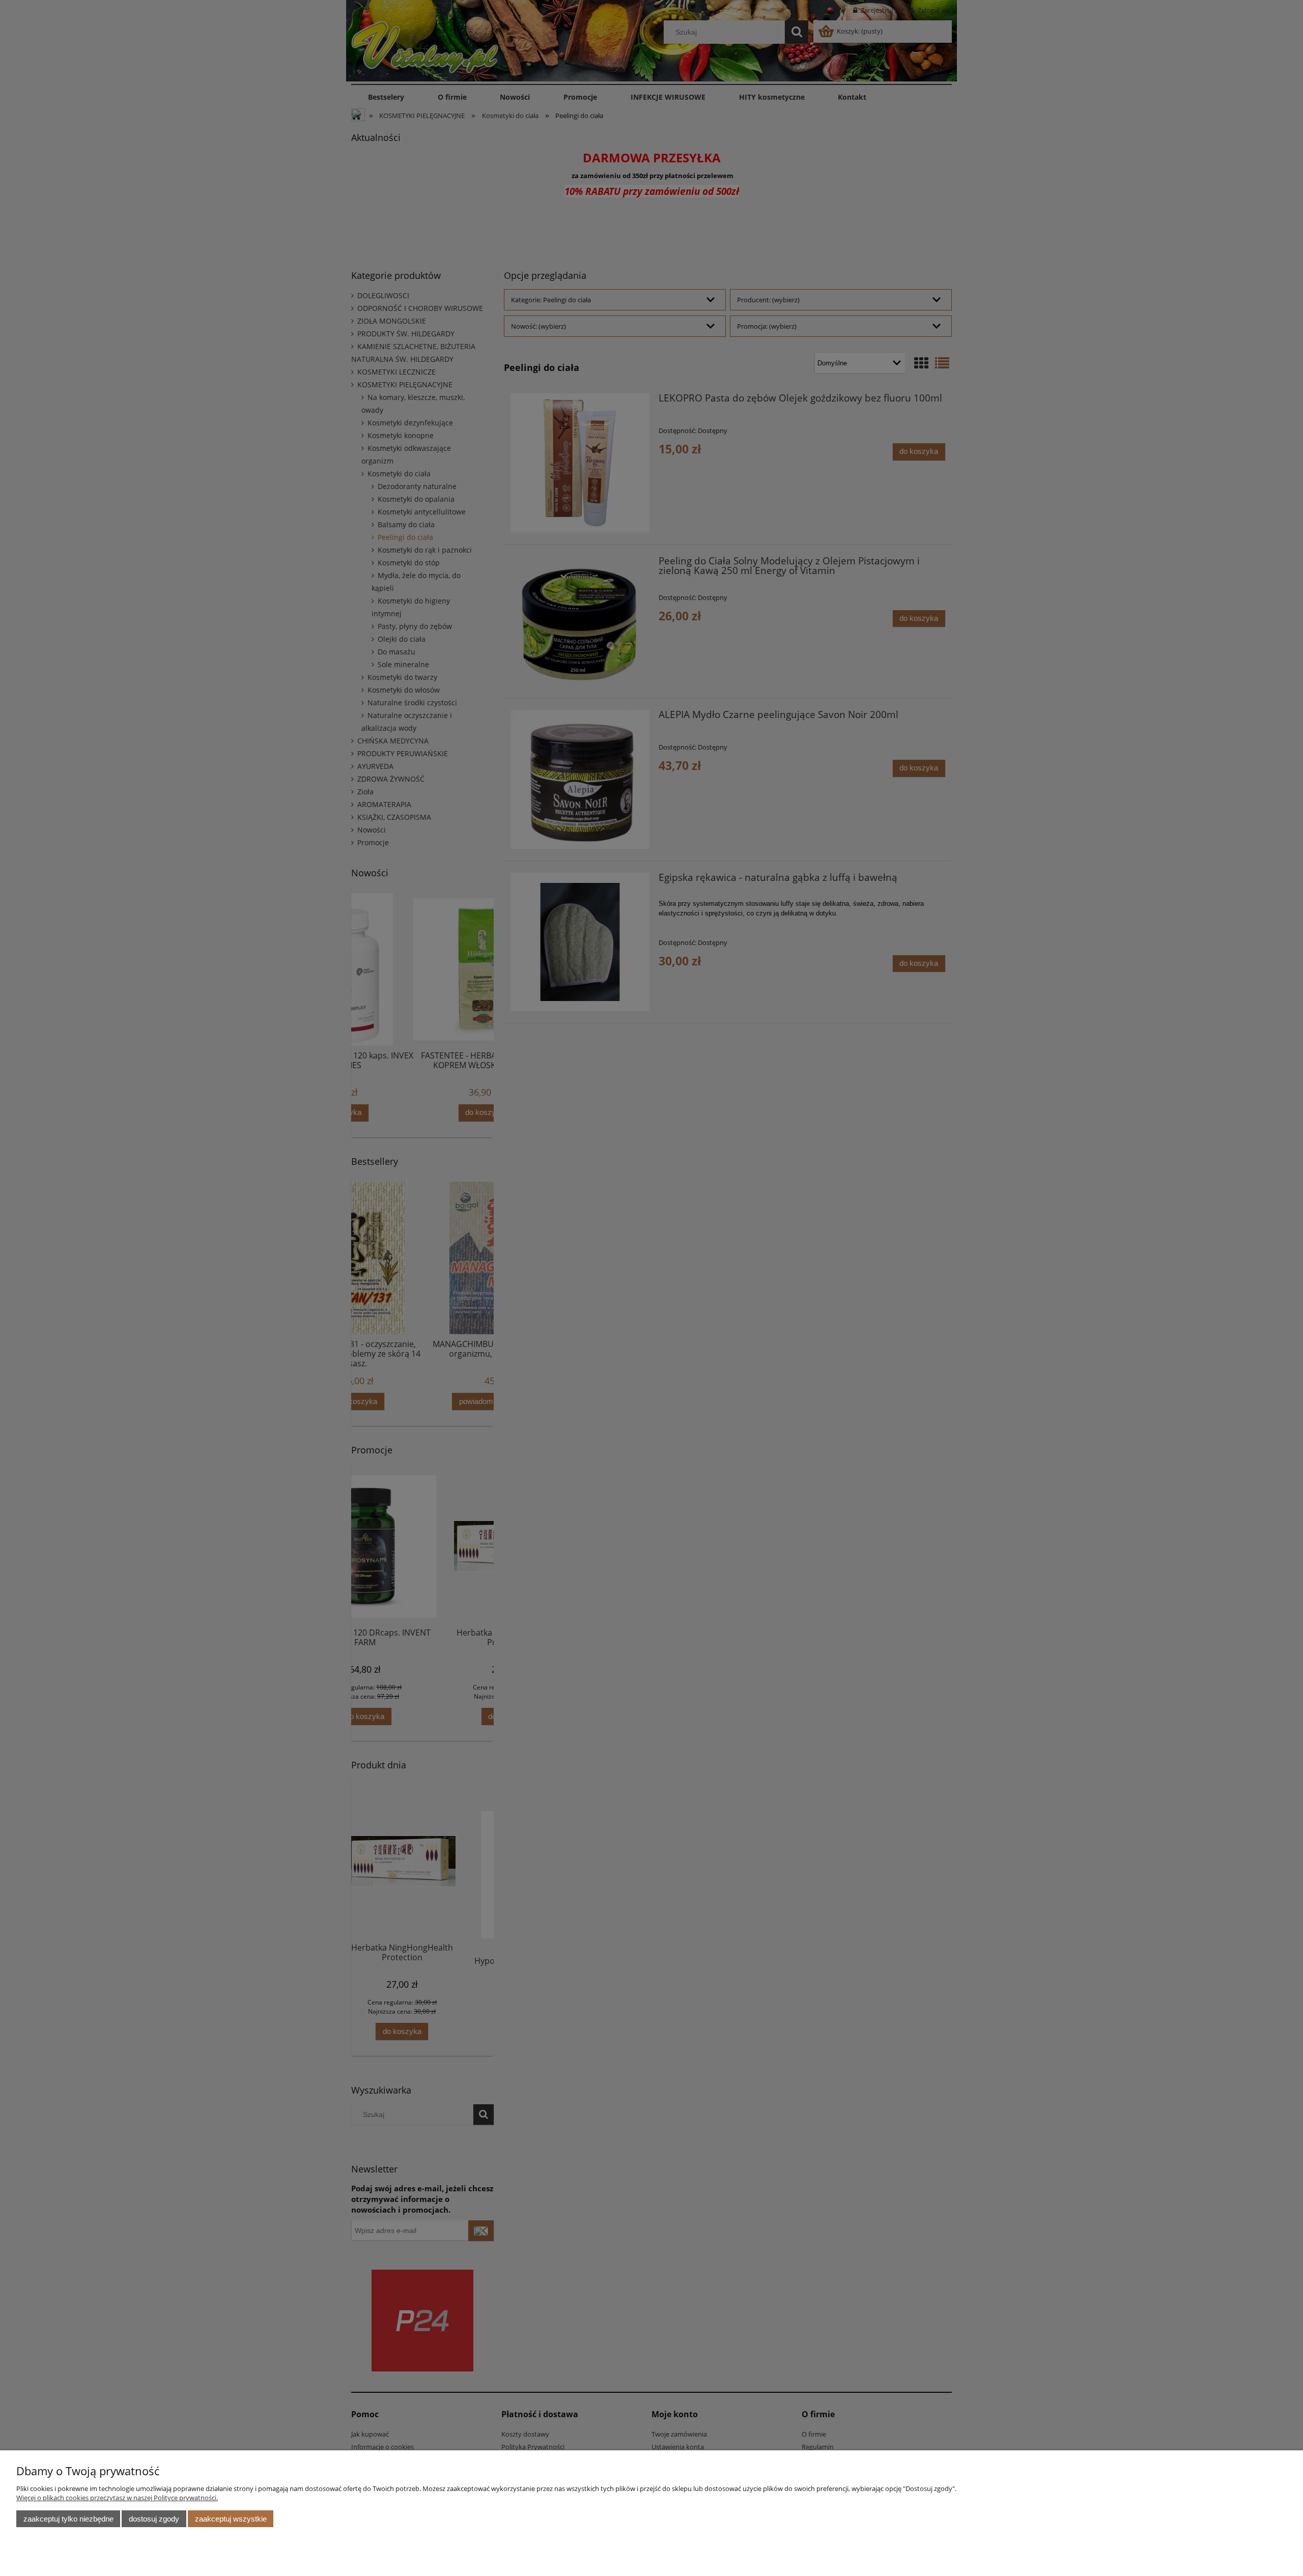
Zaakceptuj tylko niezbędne (68, 2519)
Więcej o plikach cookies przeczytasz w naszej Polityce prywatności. (117, 2498)
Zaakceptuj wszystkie (231, 2519)
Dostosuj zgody (154, 2519)
